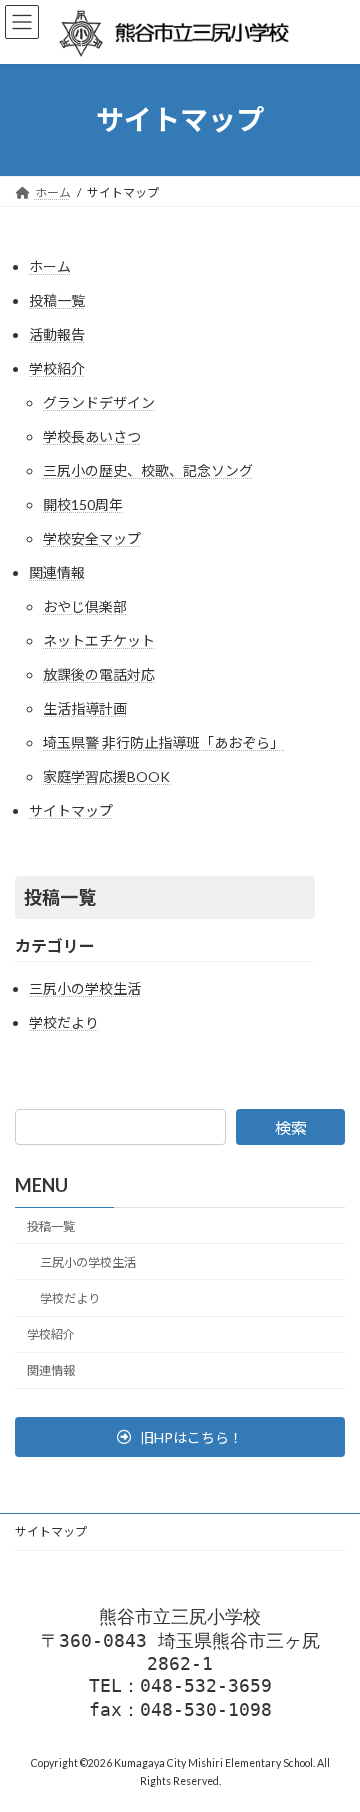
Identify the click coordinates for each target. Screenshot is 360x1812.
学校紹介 (57, 368)
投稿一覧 (57, 300)
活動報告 (57, 334)
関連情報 (57, 572)
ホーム (50, 266)
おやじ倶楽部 (85, 606)
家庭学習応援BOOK (106, 776)
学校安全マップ (92, 538)
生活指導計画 (85, 708)
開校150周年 (83, 504)
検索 (291, 1127)
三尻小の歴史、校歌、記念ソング (148, 470)
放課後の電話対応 (99, 674)
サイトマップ (71, 810)
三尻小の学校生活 (85, 988)
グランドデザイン (99, 402)
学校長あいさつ (92, 436)
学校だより (64, 1022)
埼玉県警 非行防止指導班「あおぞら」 (163, 742)
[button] (180, 1437)
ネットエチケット (99, 640)
